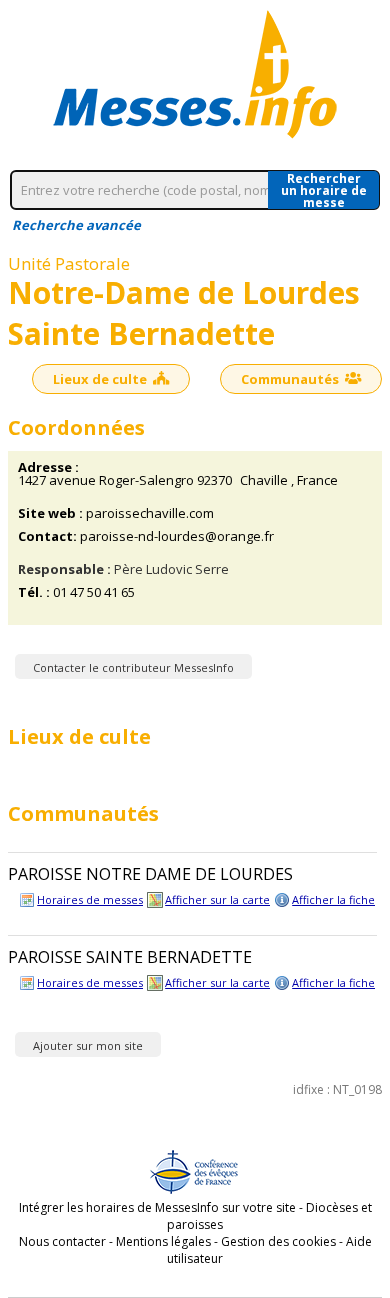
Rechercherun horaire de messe (324, 190)
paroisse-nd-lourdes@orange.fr (177, 536)
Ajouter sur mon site (88, 1045)
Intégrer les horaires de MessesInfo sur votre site (157, 1207)
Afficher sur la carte (217, 899)
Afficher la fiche (333, 899)
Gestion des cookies (278, 1241)
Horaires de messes (90, 899)
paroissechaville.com (150, 513)
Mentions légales (163, 1241)
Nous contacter (62, 1241)
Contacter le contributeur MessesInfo (133, 667)
